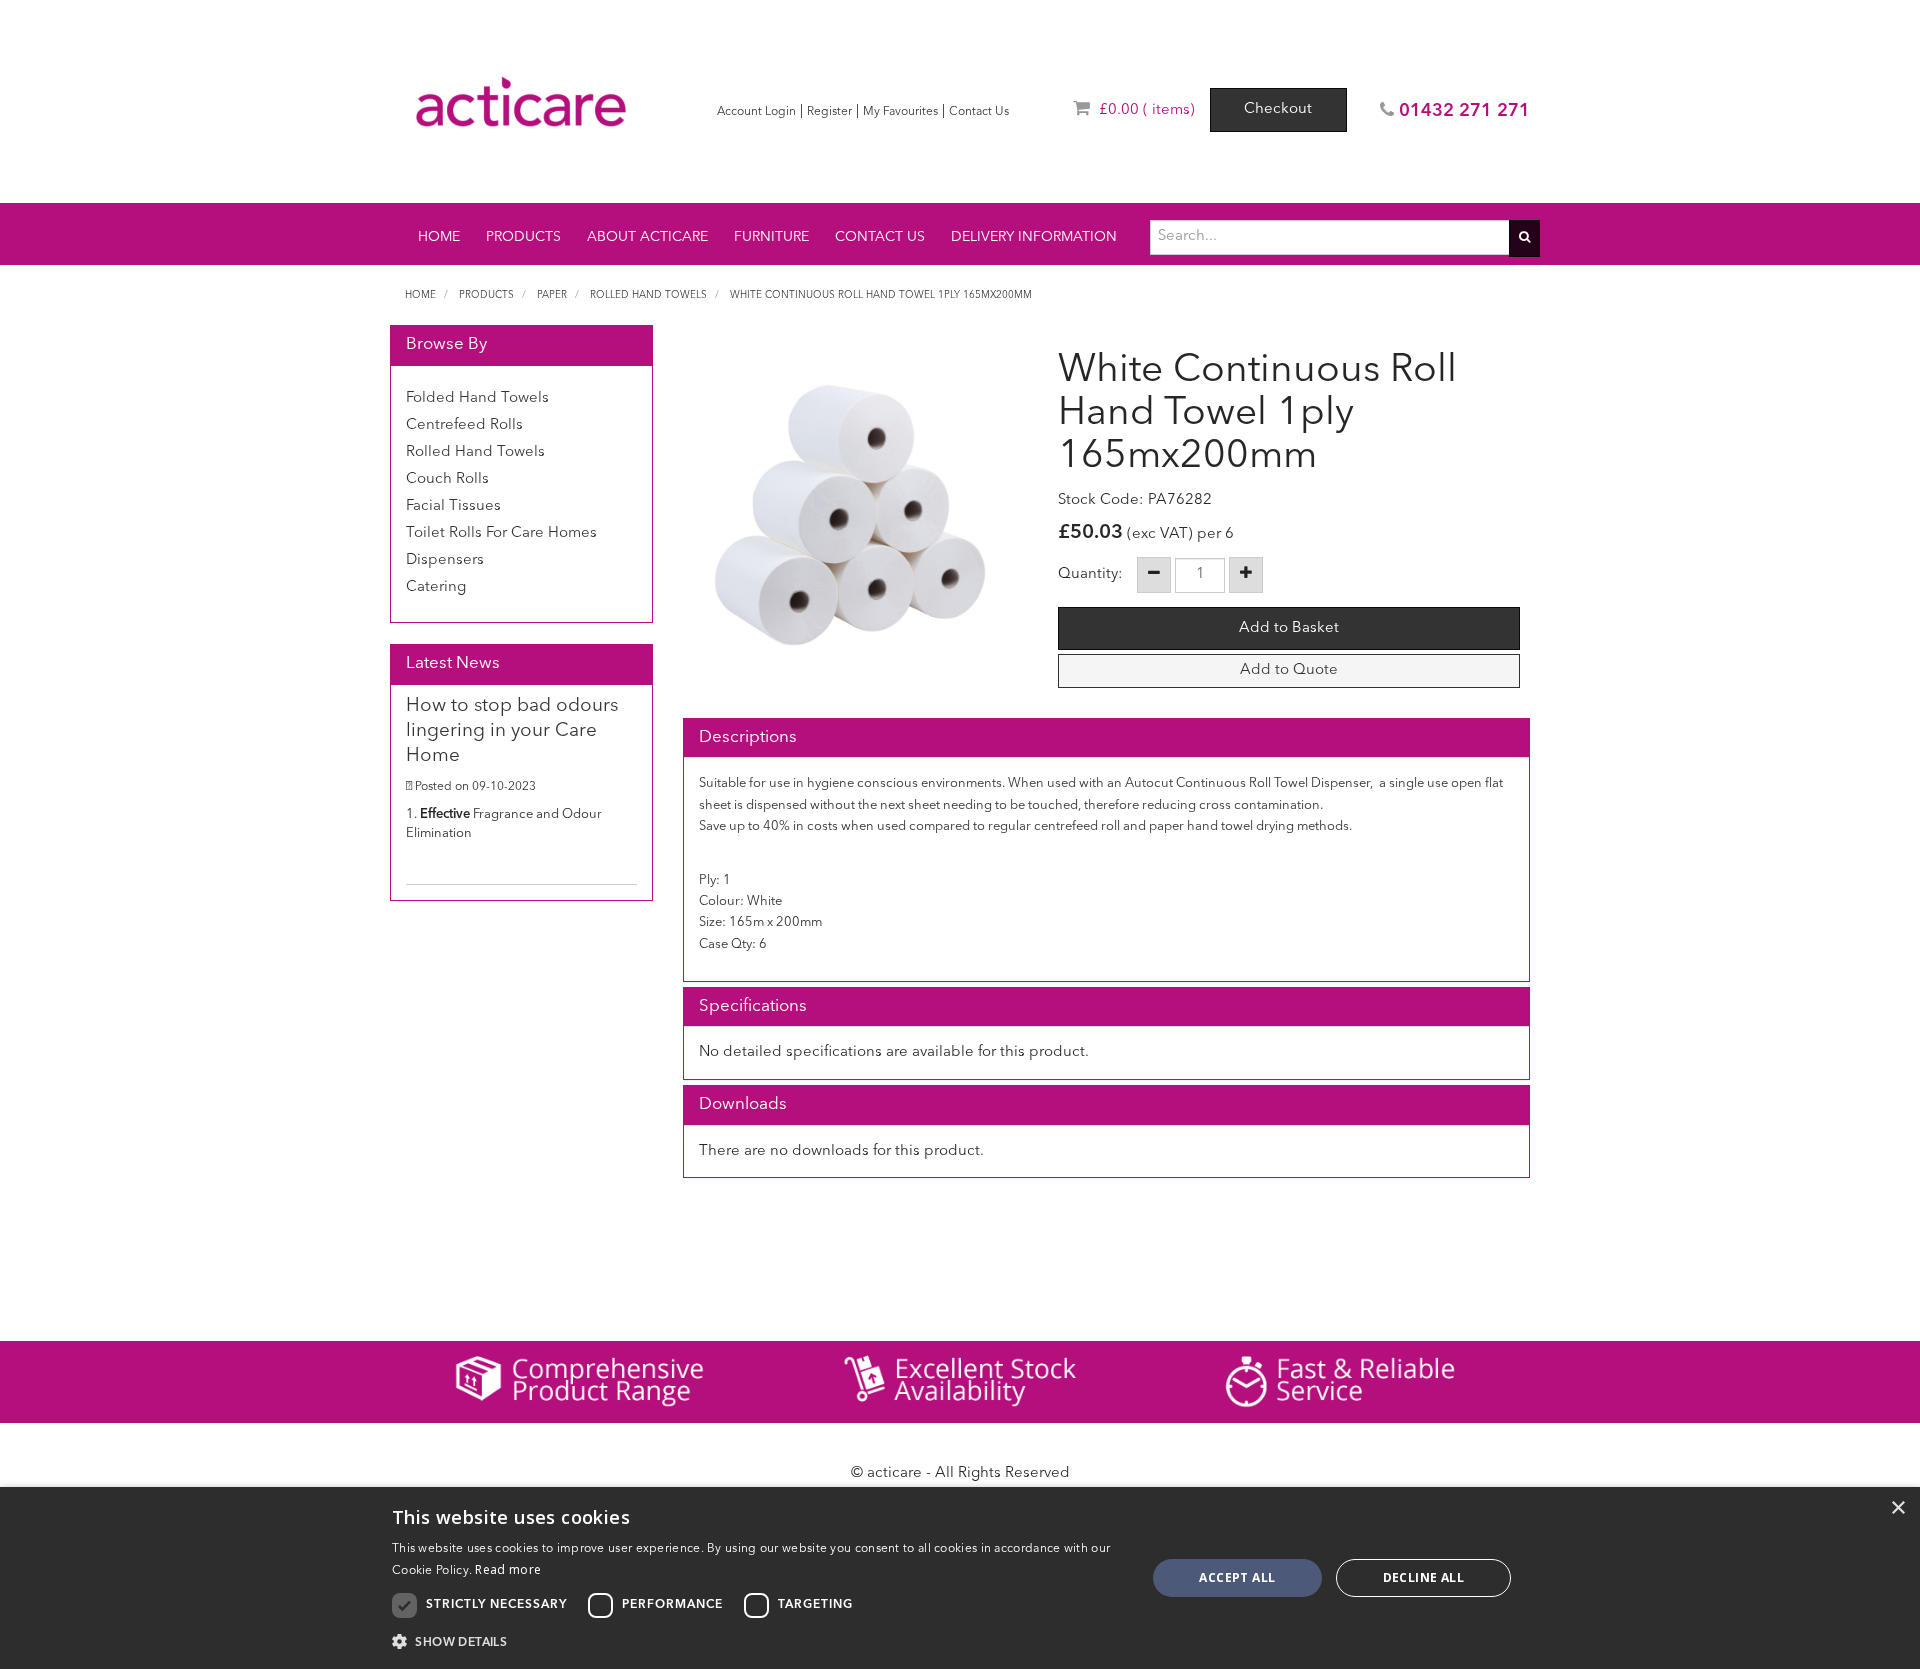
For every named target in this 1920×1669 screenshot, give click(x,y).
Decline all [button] (1423, 1577)
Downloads (743, 1104)
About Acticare (647, 237)
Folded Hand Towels (477, 398)
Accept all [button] (1237, 1577)
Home (439, 237)
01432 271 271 (1464, 111)
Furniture (771, 237)
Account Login (756, 112)
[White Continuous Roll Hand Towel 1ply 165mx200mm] (851, 515)
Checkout (1278, 109)
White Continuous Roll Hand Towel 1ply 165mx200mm (881, 295)
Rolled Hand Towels (648, 295)
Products (523, 237)
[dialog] (960, 1578)
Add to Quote (1289, 670)
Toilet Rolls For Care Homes (501, 533)
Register (829, 112)
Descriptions (748, 737)
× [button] (1897, 1508)
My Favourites (900, 112)
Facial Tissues (453, 506)
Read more (508, 1569)
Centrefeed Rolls (464, 425)
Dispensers (445, 560)
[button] (758, 1641)
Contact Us (979, 112)
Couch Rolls (447, 479)
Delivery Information (1034, 237)
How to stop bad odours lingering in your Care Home (512, 731)
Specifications (753, 1006)
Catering (436, 587)
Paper (552, 295)
